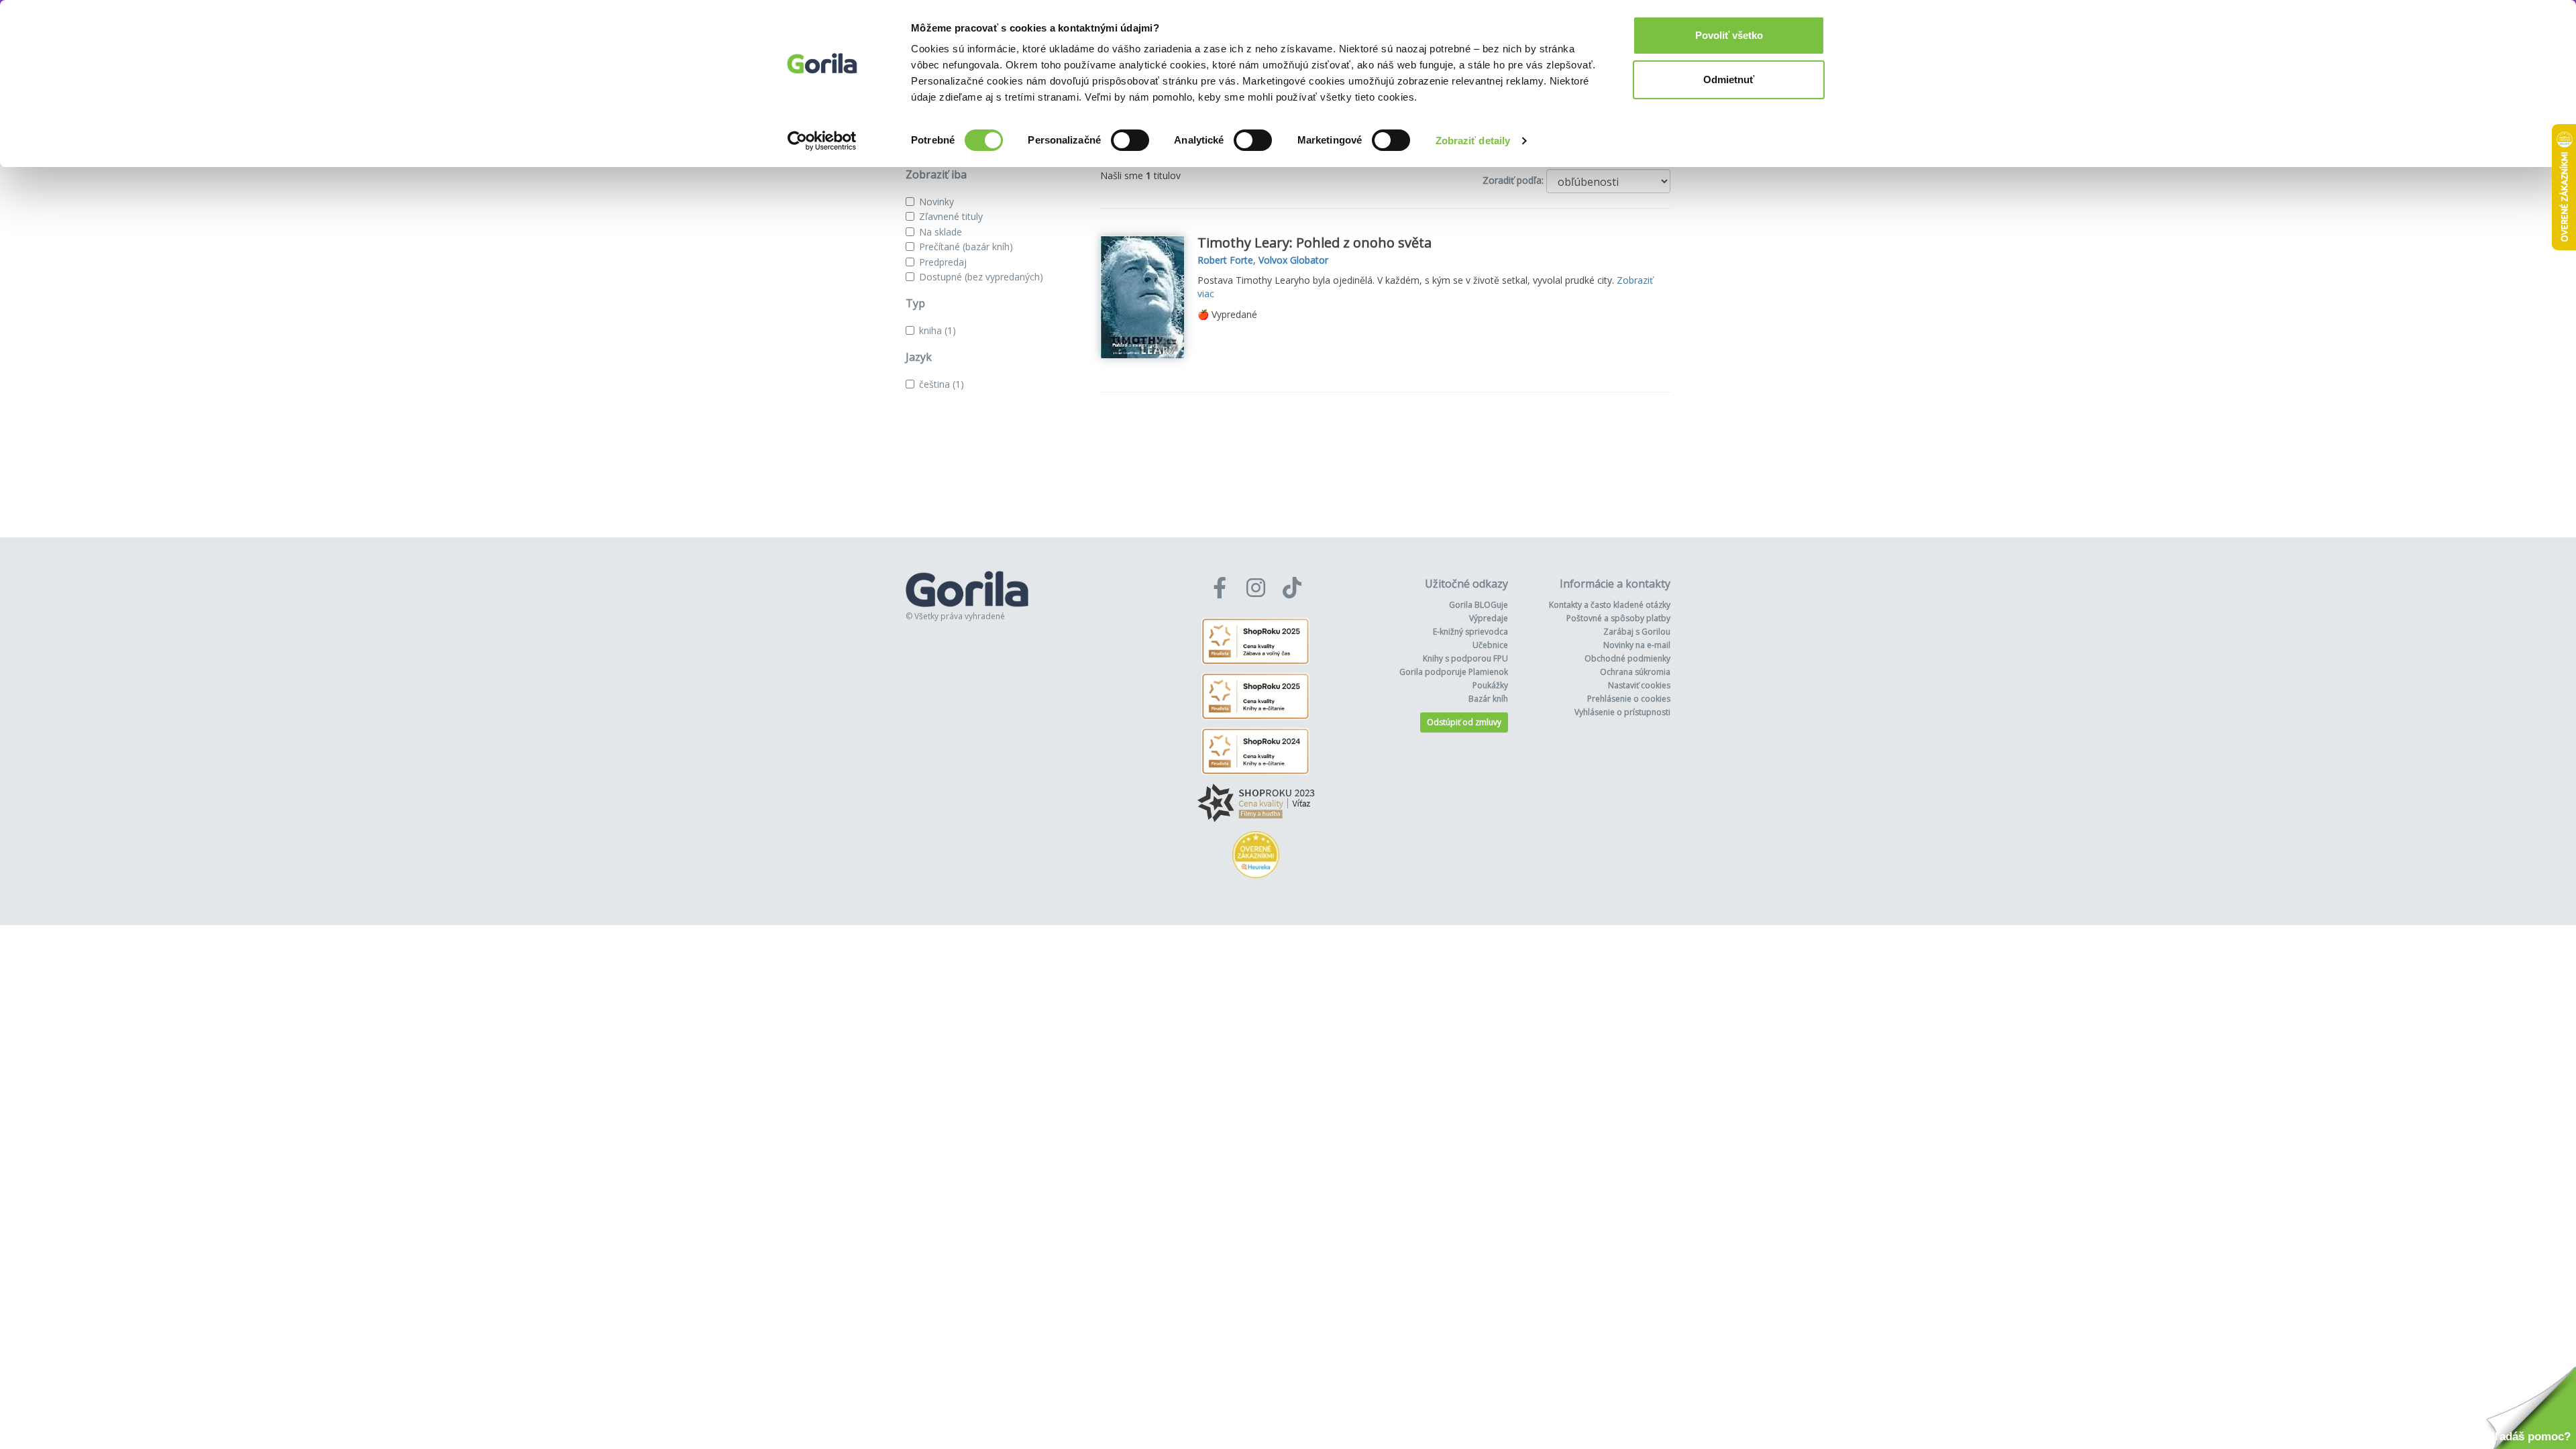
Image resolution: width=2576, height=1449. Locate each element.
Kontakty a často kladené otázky (1610, 605)
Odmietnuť (1729, 79)
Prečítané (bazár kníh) (966, 247)
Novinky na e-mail (1637, 645)
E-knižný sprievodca (1470, 632)
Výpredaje (1489, 618)
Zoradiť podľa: (1513, 180)
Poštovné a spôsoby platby (1618, 618)
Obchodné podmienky (1627, 658)
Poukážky (1490, 685)
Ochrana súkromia (1635, 672)
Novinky (936, 202)
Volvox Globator (1293, 260)
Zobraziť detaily (1473, 141)
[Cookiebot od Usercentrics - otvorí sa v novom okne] (822, 141)
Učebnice (1490, 645)
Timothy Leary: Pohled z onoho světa (1314, 243)
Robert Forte (1225, 260)
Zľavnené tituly (951, 216)
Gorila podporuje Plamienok (1454, 672)
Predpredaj (943, 262)
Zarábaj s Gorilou (1637, 632)
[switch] (1130, 140)
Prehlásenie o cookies (1629, 699)
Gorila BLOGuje (1479, 605)
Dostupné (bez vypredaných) (981, 277)
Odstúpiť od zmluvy (1464, 722)
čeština (942, 384)
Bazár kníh (1488, 699)
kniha (937, 330)
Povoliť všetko (1729, 35)
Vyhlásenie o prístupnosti (1622, 712)
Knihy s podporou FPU (1465, 658)
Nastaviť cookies (1639, 685)
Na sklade (941, 232)
